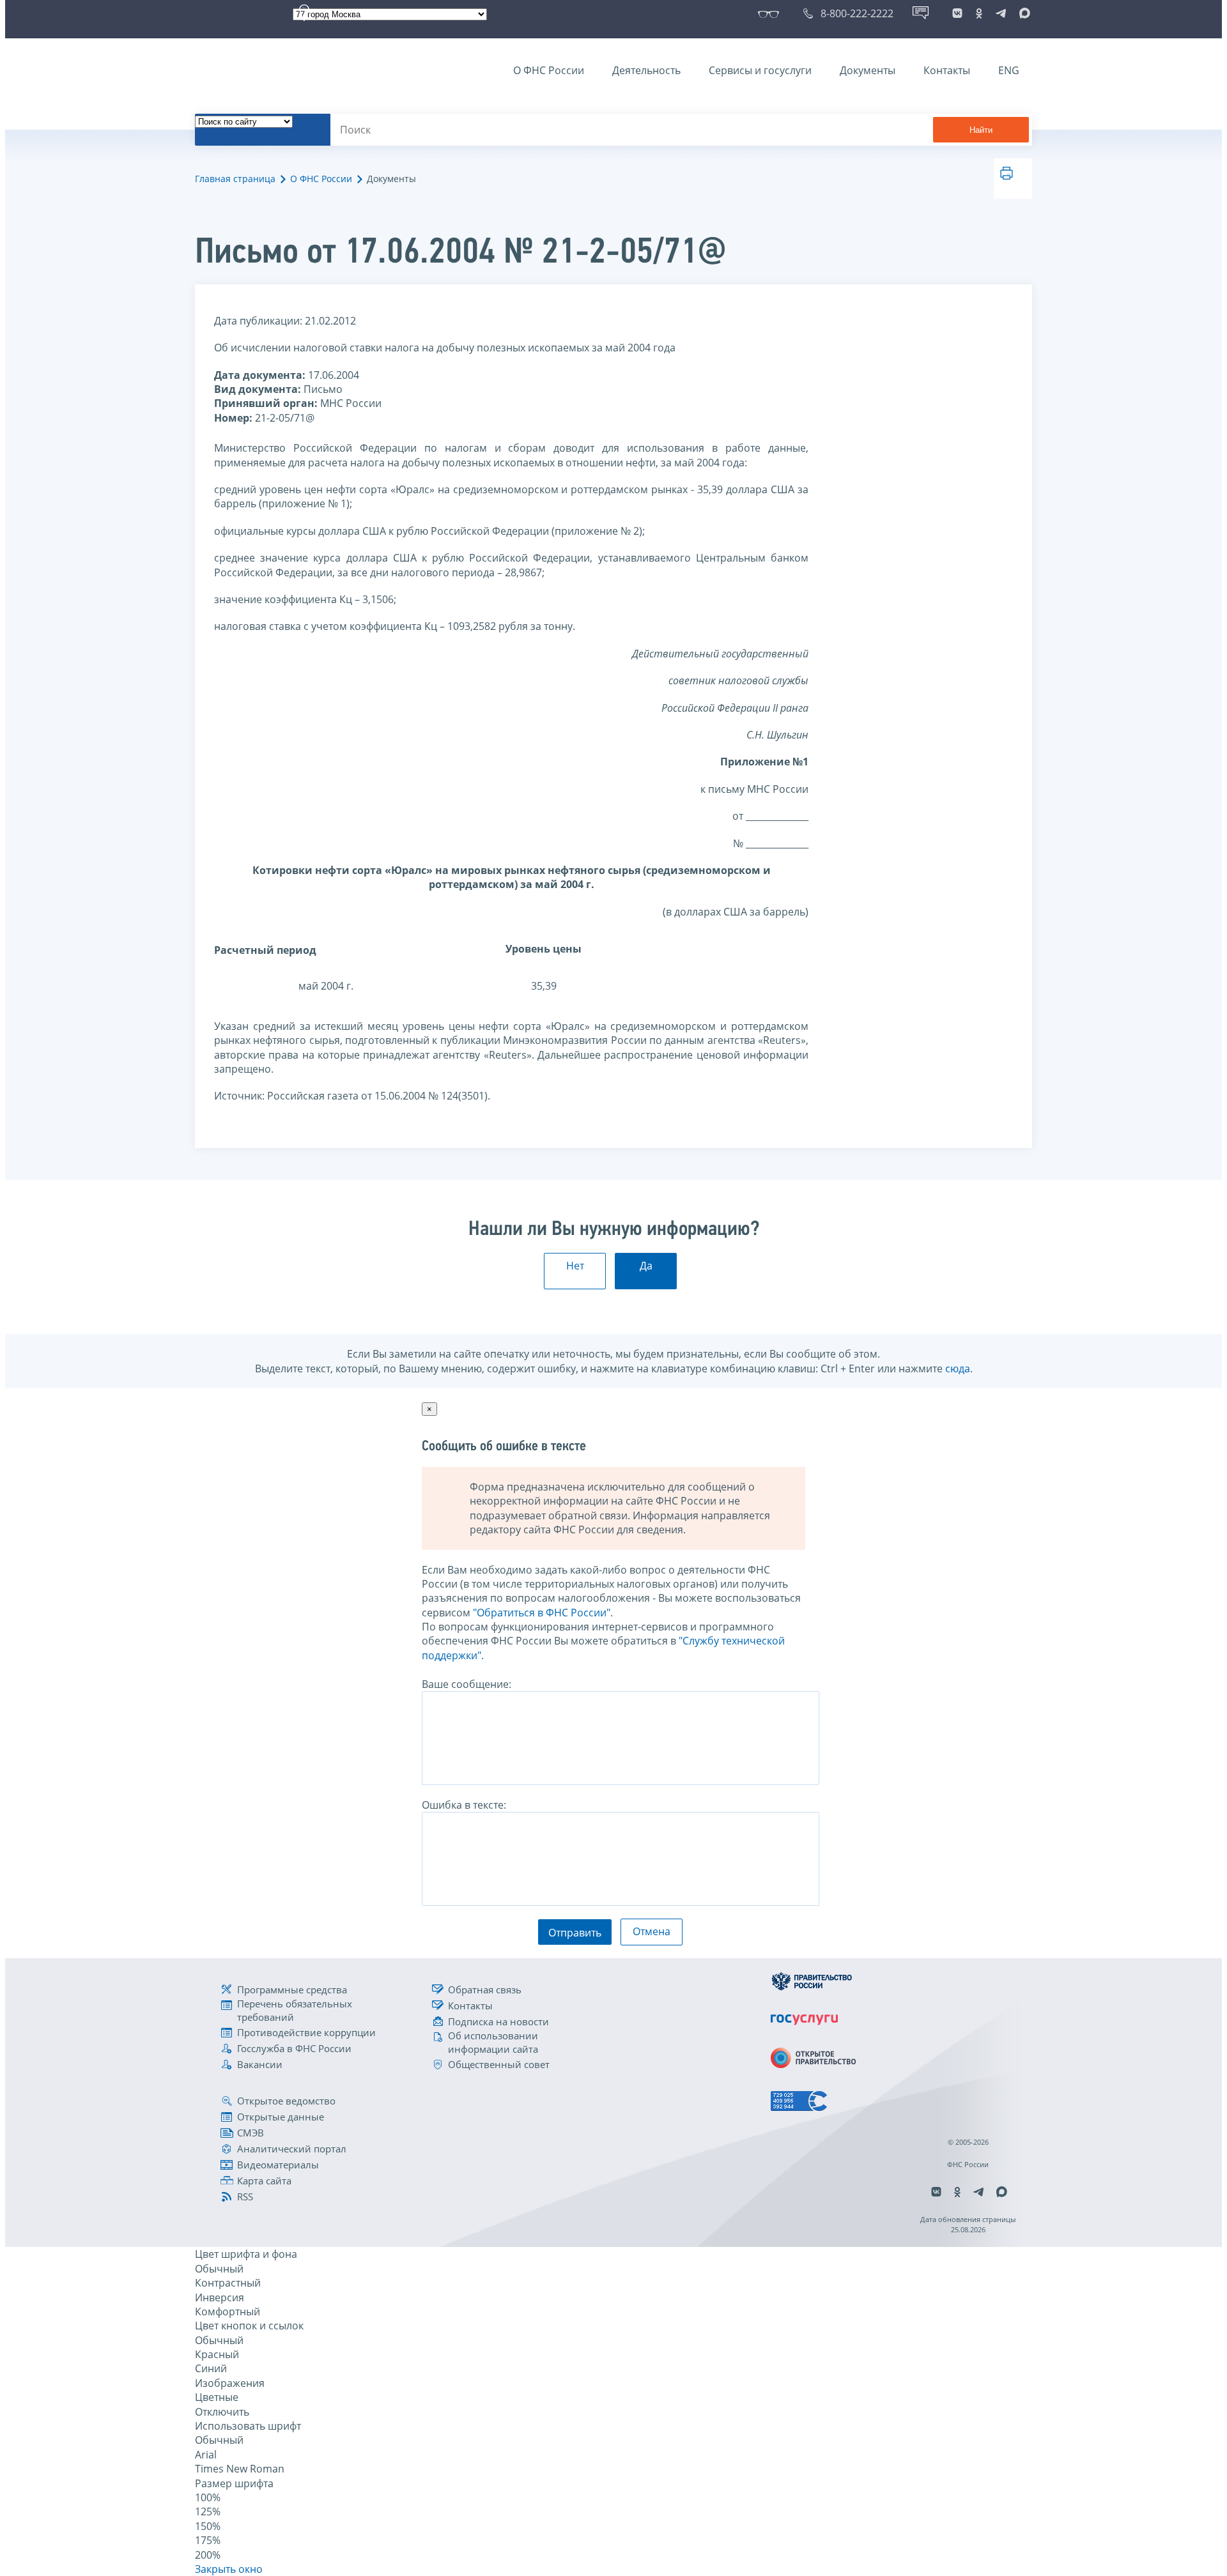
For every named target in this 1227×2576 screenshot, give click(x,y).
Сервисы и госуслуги (760, 70)
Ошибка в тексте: (464, 1805)
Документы (868, 70)
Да (646, 1266)
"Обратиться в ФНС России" (542, 1613)
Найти (981, 130)
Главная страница (235, 179)
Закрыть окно (229, 2569)
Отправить (575, 1933)
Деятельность (646, 70)
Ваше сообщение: (467, 1684)
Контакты (947, 70)
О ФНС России (549, 70)
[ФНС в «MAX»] (1022, 13)
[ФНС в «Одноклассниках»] (979, 13)
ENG (1009, 70)
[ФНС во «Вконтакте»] (957, 13)
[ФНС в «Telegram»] (1001, 13)
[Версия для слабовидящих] (771, 13)
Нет (575, 1266)
